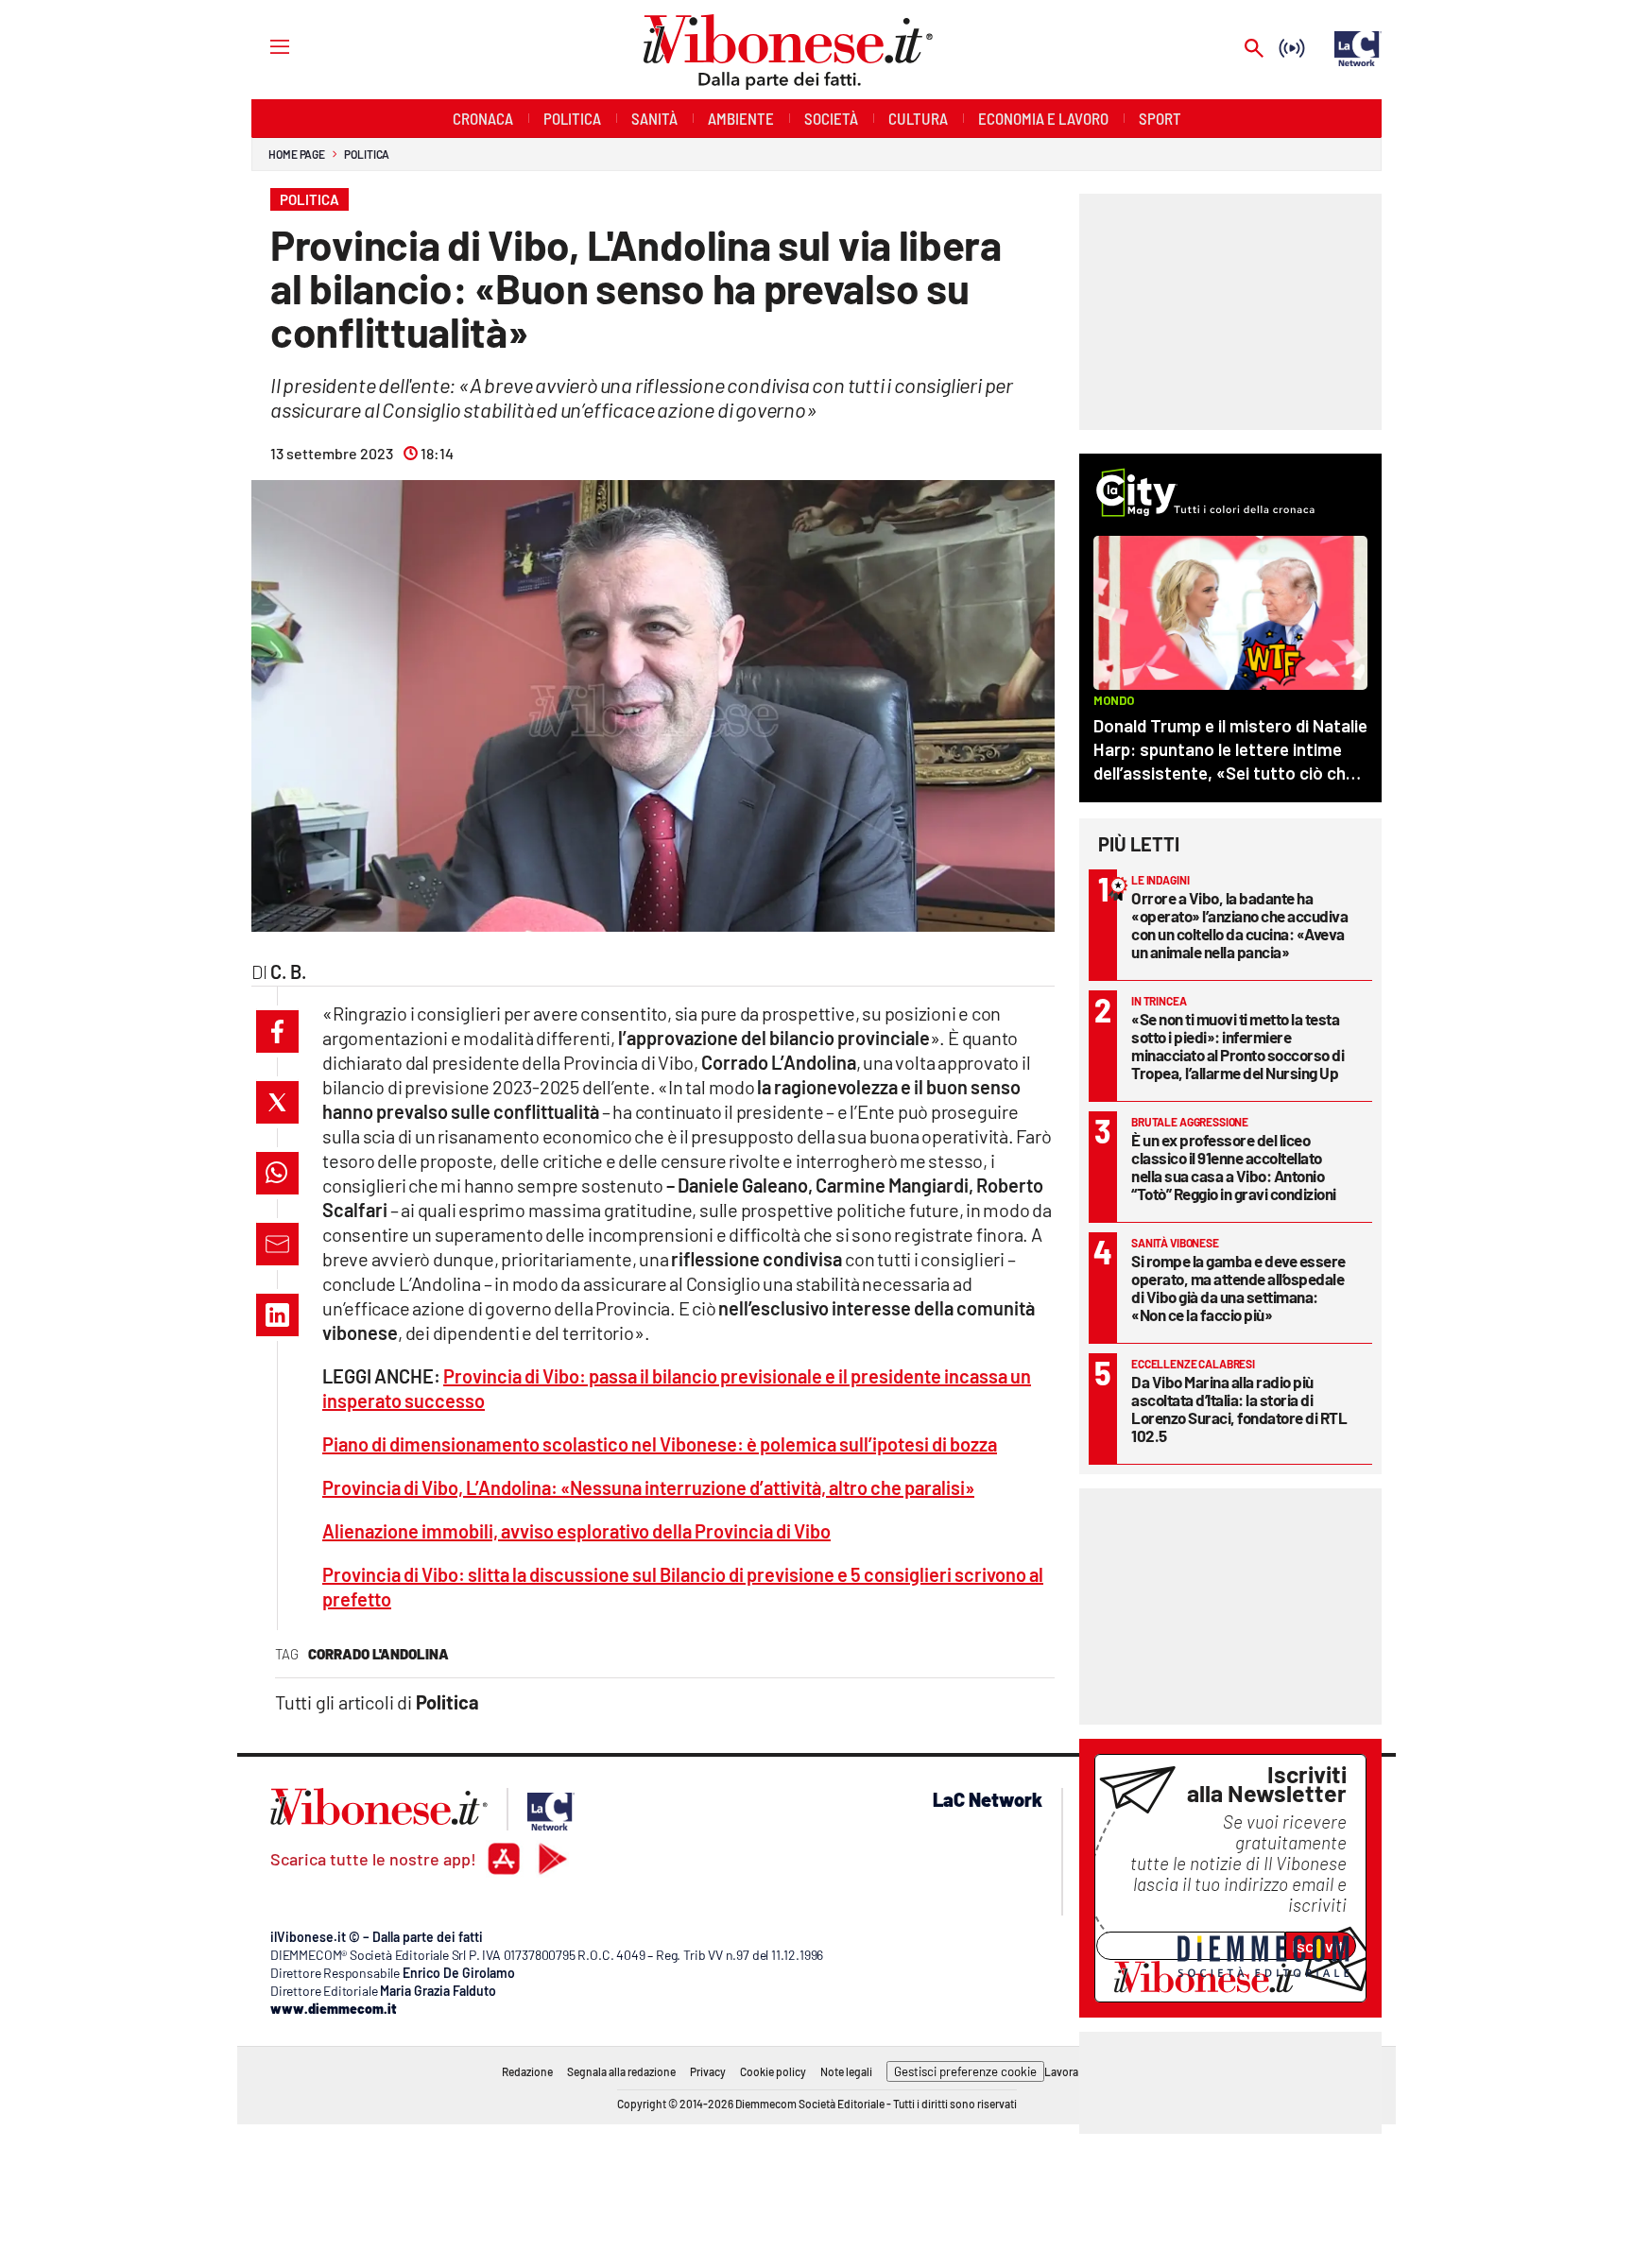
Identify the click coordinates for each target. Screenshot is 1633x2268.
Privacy (708, 2071)
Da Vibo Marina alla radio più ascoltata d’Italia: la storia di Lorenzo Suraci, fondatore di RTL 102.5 (1239, 1409)
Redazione (527, 2071)
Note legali (846, 2071)
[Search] (1254, 50)
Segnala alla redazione (621, 2071)
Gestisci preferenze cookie (965, 2071)
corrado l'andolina (378, 1654)
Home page (297, 154)
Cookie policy (773, 2071)
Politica (367, 154)
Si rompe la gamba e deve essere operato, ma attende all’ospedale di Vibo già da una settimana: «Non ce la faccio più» (1238, 1288)
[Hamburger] (262, 46)
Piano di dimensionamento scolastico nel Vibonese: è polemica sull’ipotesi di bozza (660, 1444)
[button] (277, 1031)
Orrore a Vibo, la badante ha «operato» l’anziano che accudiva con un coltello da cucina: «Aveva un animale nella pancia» (1239, 925)
